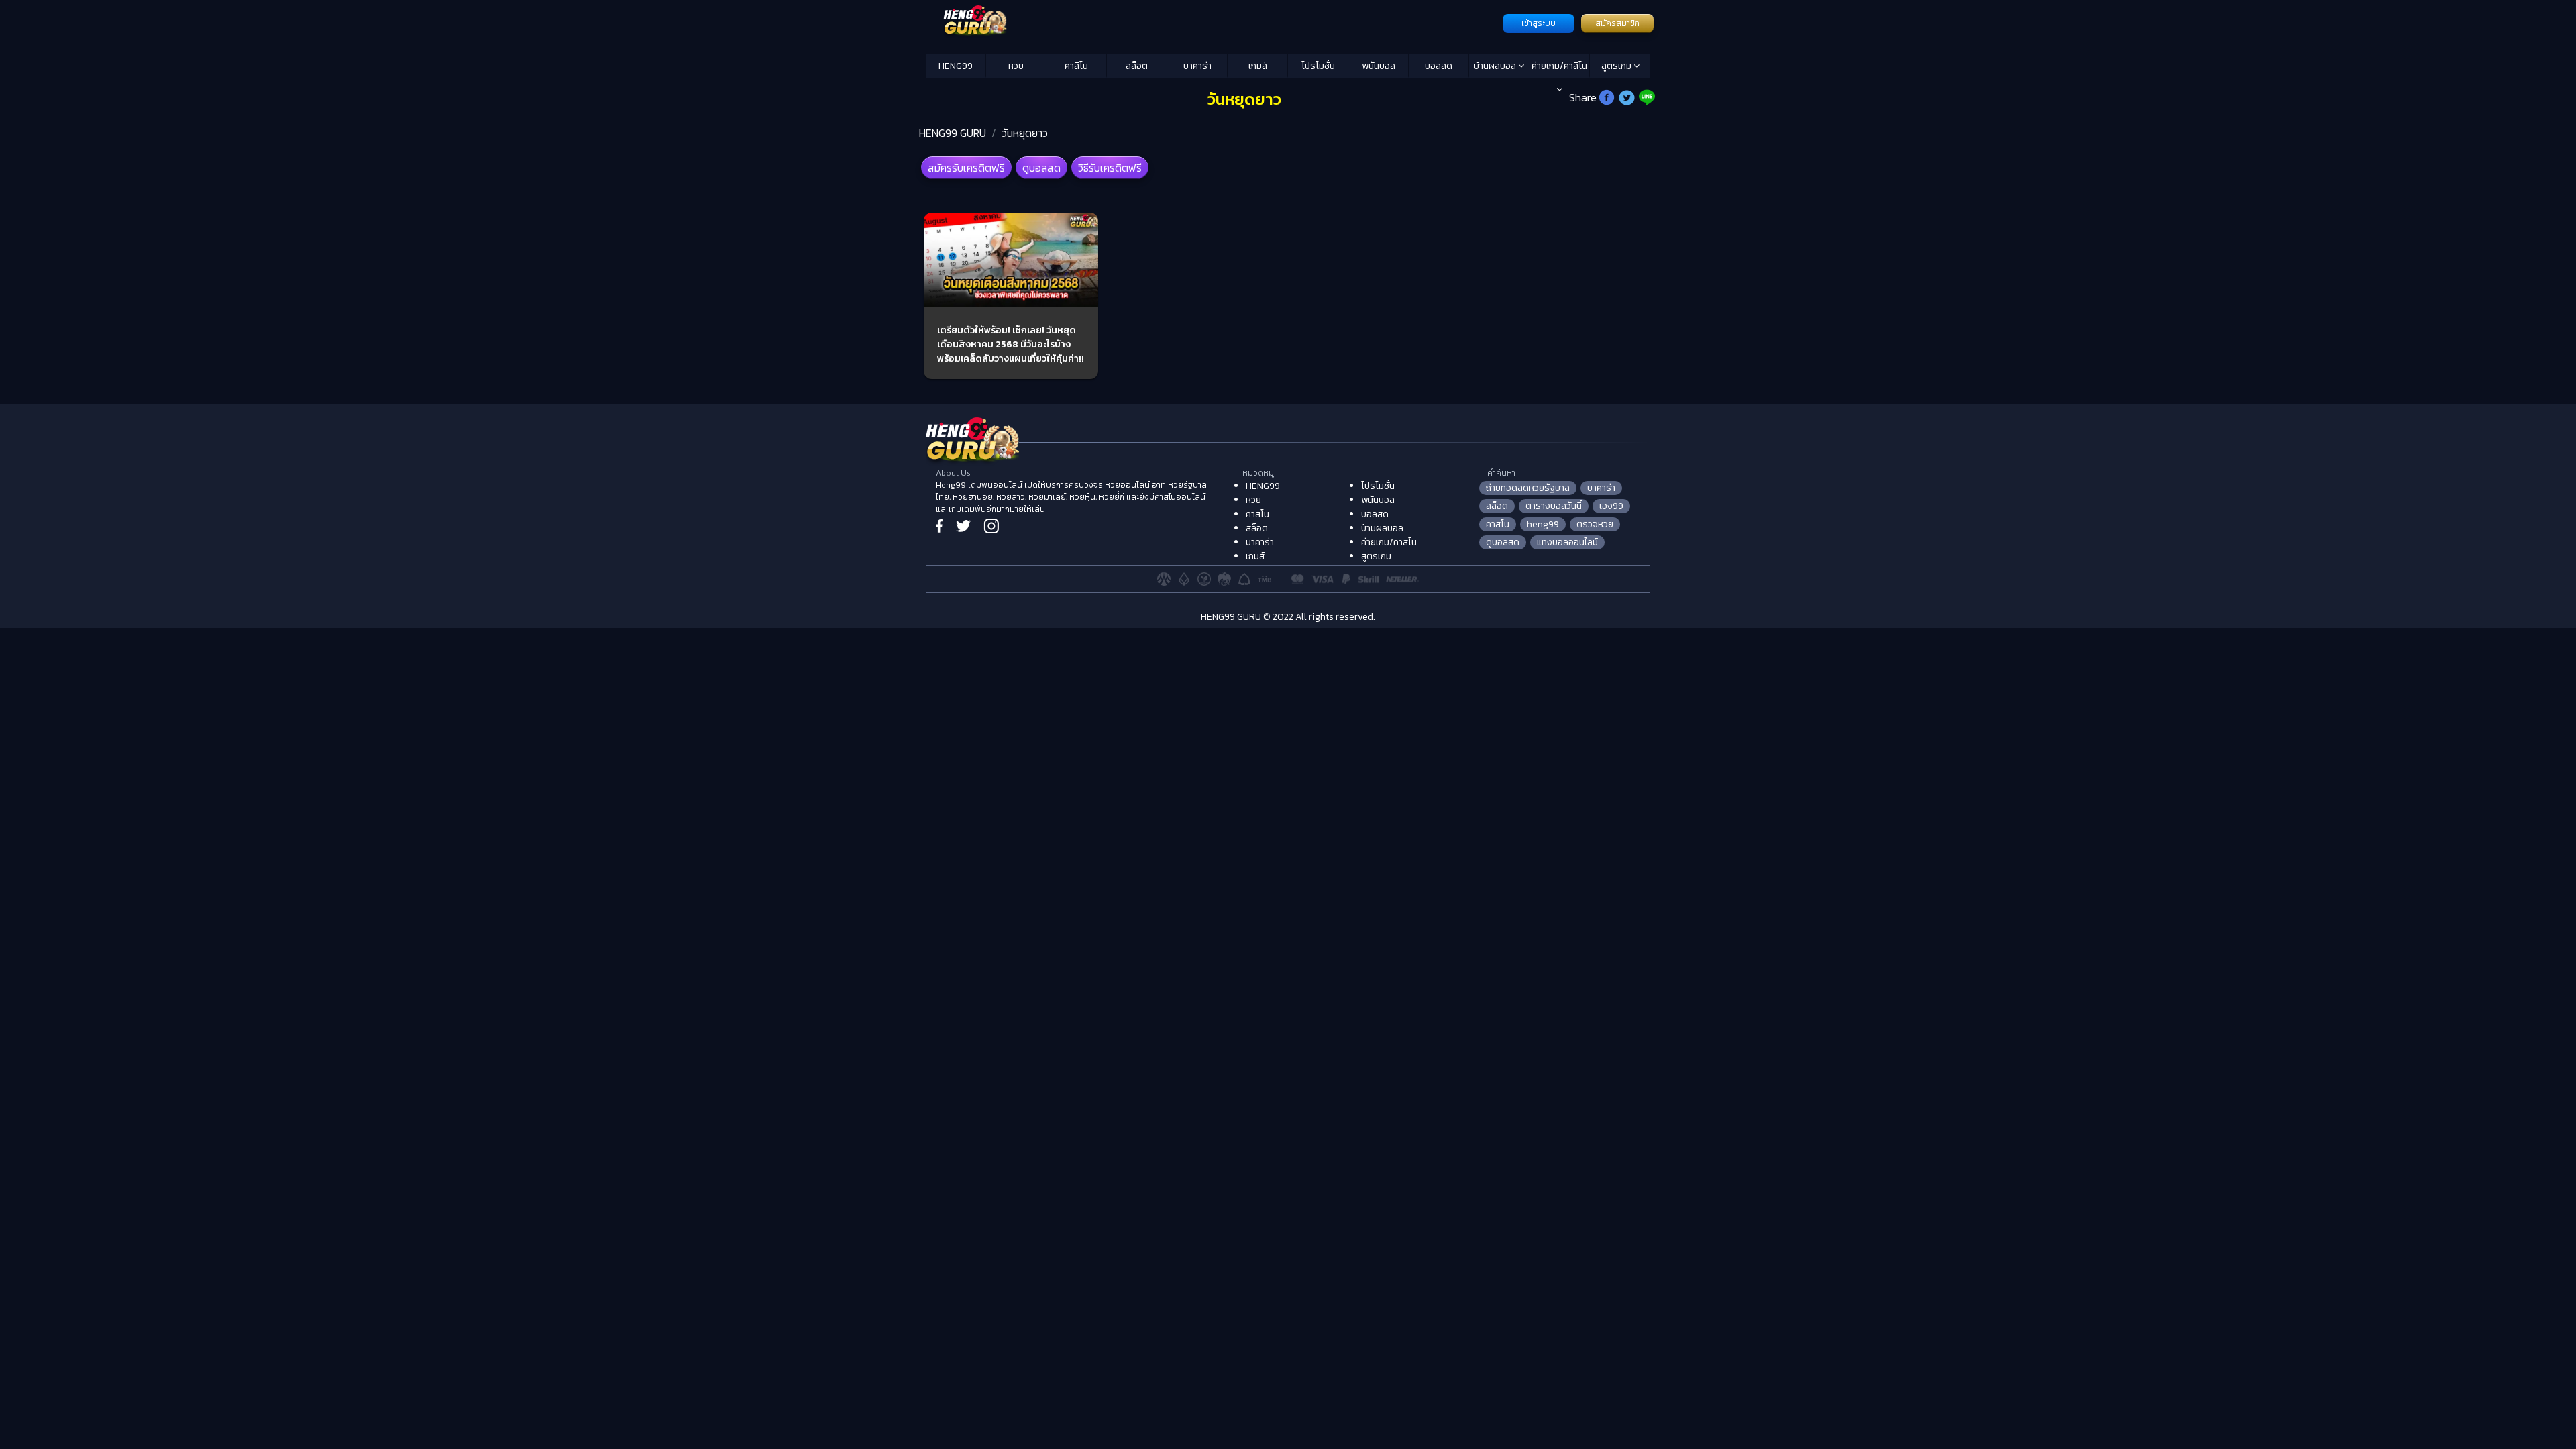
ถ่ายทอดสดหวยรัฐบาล (1528, 488)
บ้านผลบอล (1496, 66)
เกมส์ (1258, 66)
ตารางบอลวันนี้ (1554, 506)
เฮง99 (1611, 506)
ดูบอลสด (1041, 168)
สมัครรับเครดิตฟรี (966, 168)
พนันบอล (1379, 66)
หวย (1016, 66)
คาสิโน (1076, 66)
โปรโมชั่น (1318, 66)
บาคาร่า (1197, 66)
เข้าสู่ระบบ (1539, 23)
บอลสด (1439, 66)
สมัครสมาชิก (1617, 23)
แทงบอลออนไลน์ (1567, 542)
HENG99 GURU (953, 133)
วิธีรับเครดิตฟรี (1110, 168)
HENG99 (956, 66)
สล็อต (1137, 66)
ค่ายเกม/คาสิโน (1559, 66)
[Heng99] (1213, 22)
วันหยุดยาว (1025, 133)
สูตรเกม (1617, 66)
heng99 (1543, 524)
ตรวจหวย (1595, 524)
